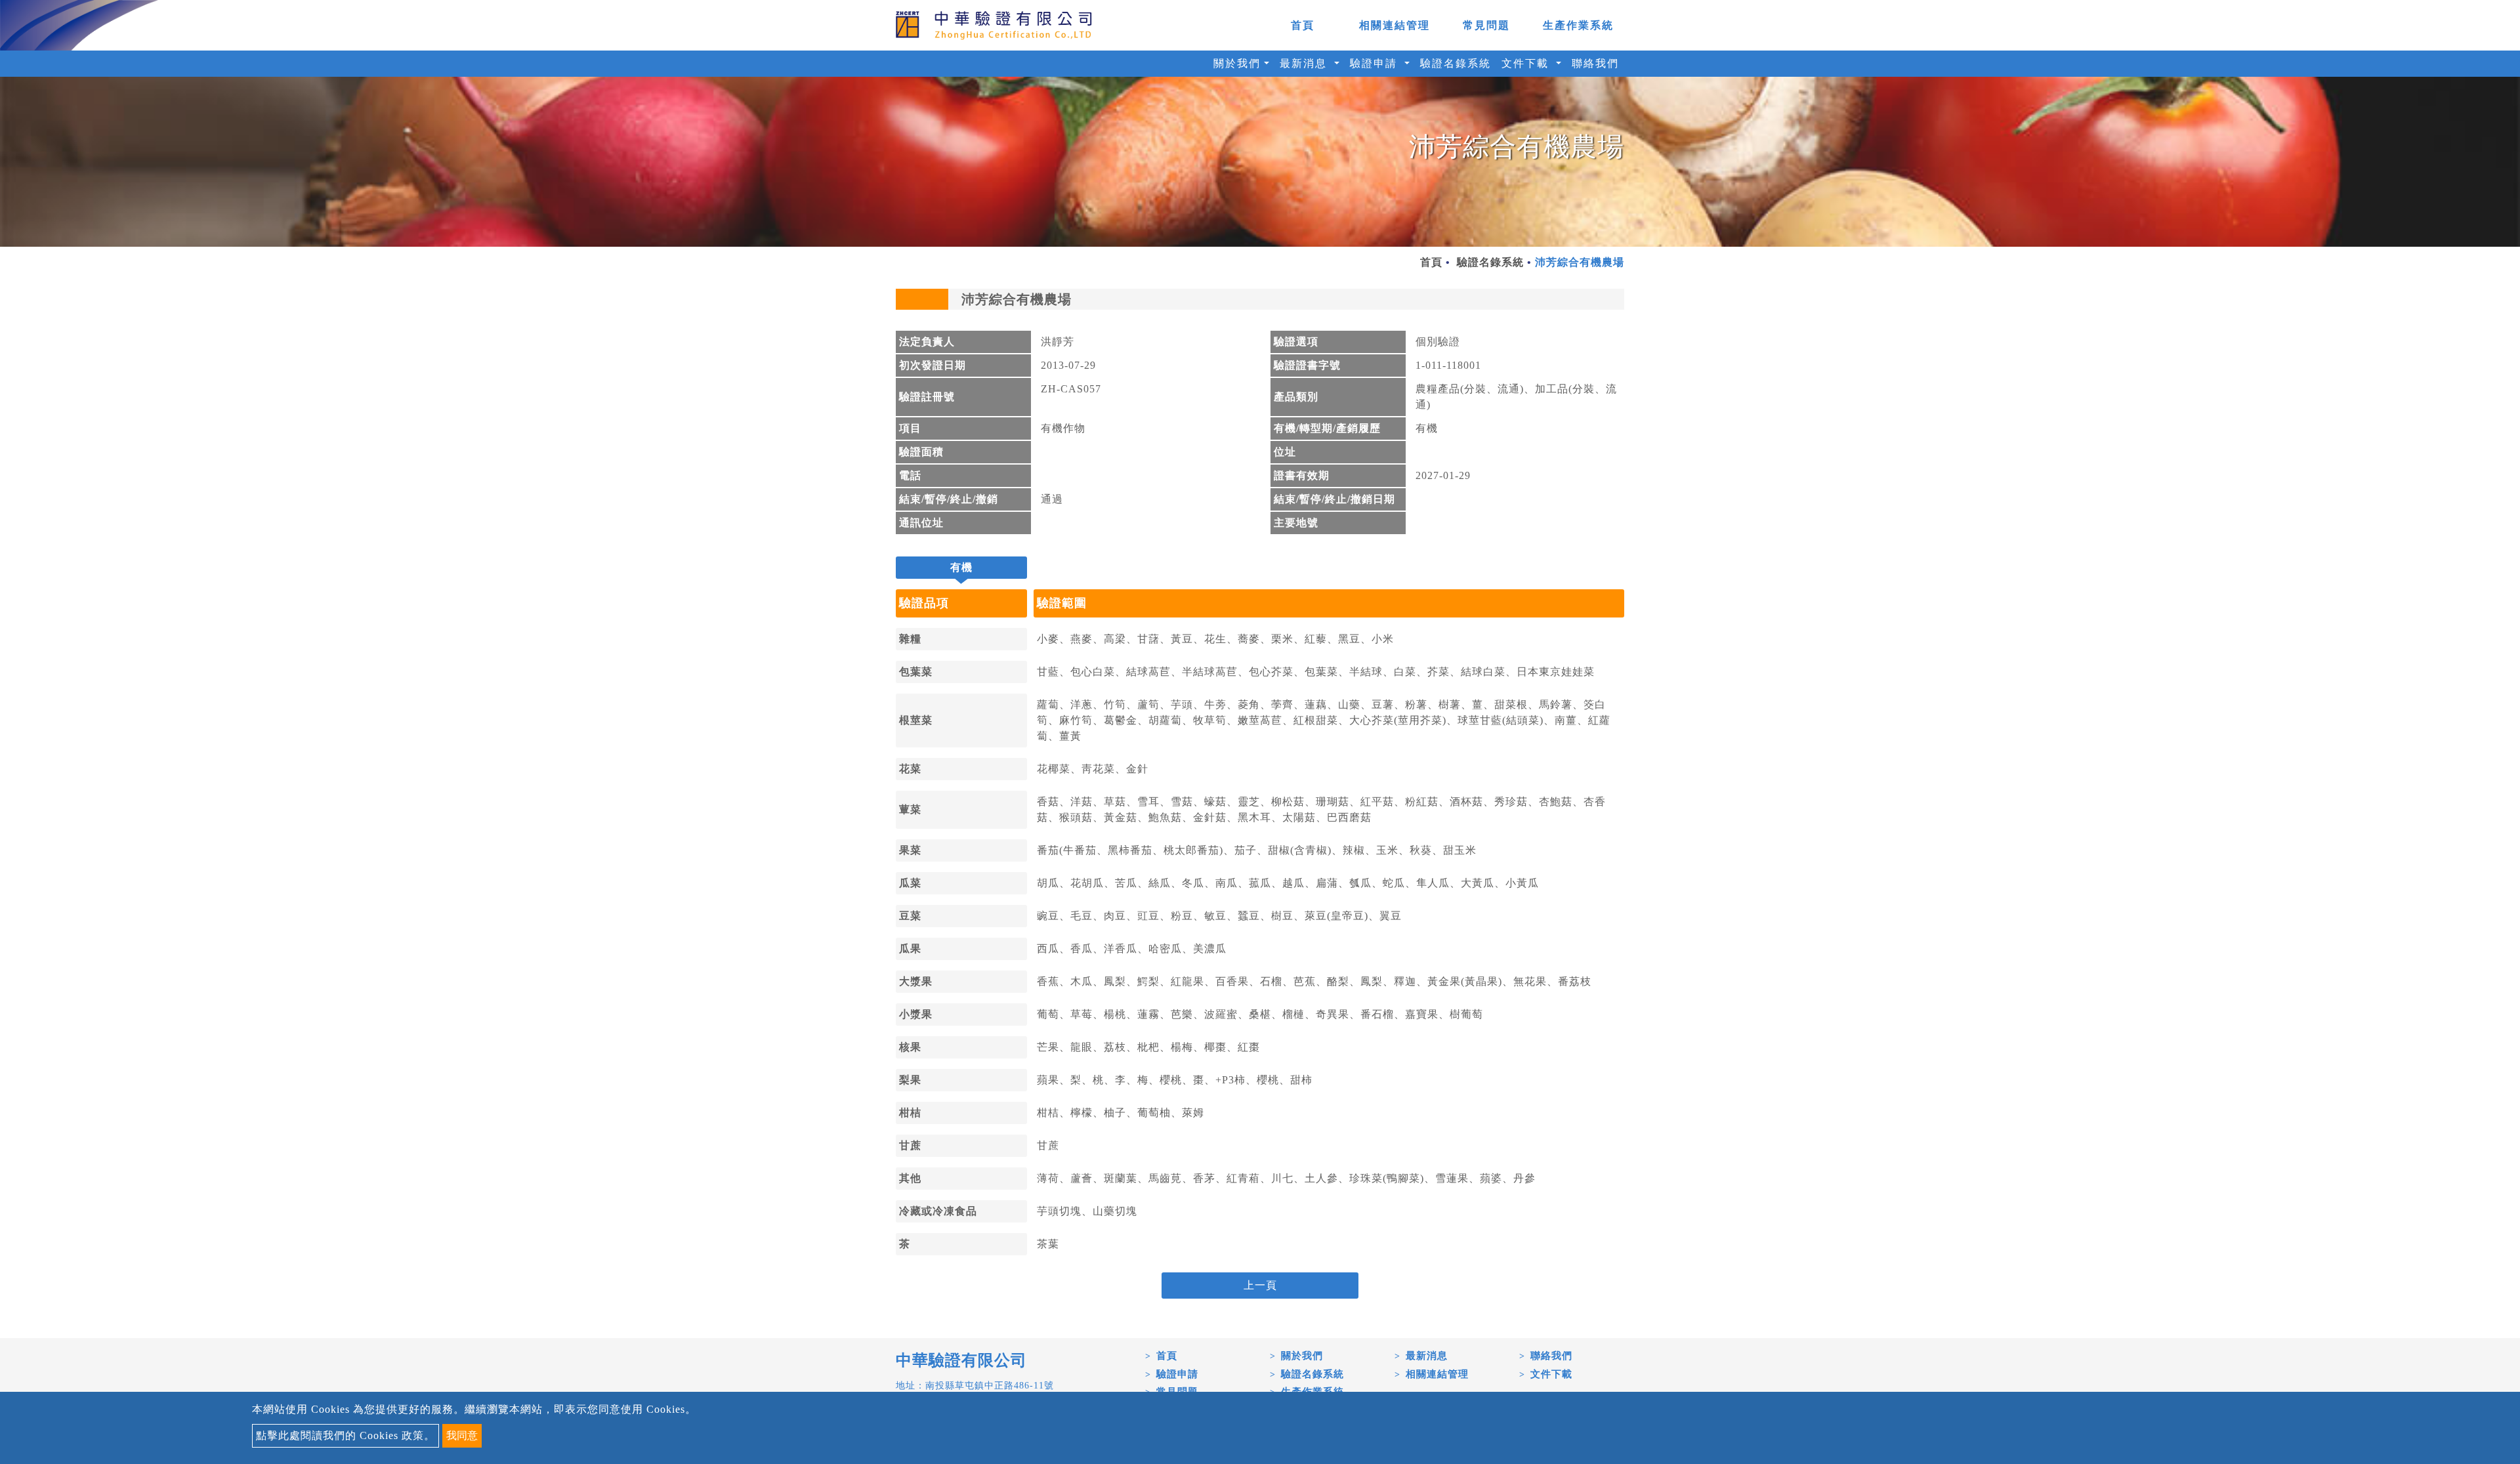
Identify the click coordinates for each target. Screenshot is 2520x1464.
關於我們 (1302, 1356)
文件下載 (1551, 1374)
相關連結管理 (1395, 25)
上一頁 (1260, 1285)
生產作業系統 (1578, 25)
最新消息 (1427, 1356)
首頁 (1303, 25)
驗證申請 (1177, 1374)
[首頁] (994, 25)
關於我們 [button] (1237, 63)
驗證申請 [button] (1375, 63)
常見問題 (1486, 25)
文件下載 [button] (1527, 63)
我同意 (462, 1435)
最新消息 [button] (1305, 63)
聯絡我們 (1595, 63)
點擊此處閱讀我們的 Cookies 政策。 (346, 1435)
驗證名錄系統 (1456, 63)
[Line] (2494, 1389)
